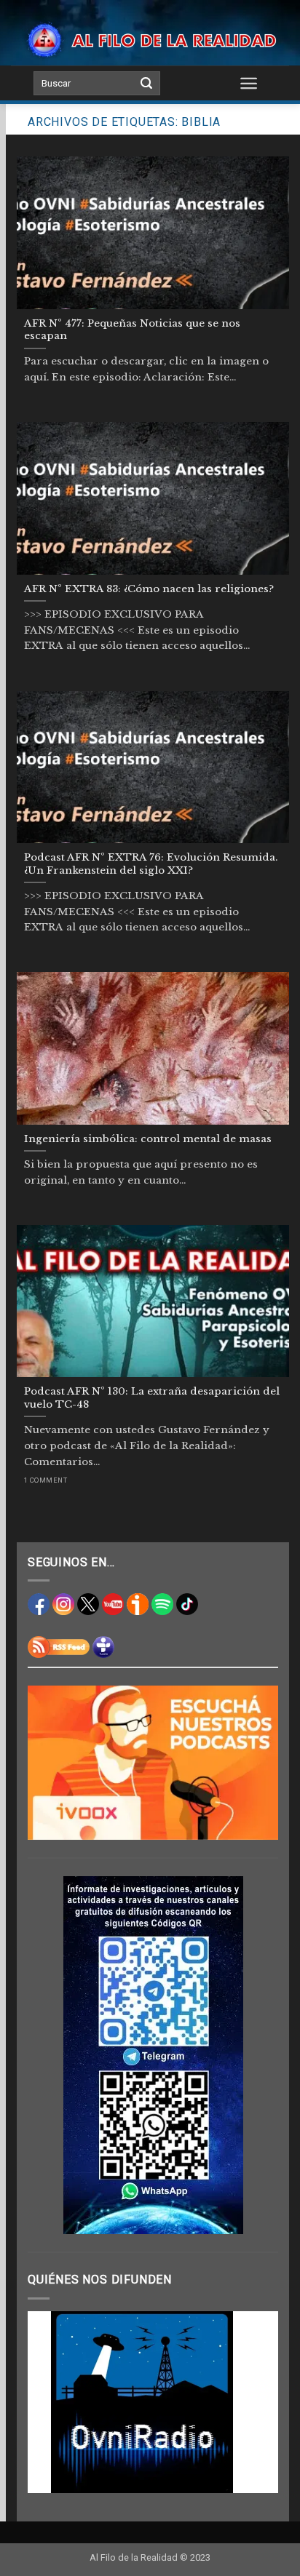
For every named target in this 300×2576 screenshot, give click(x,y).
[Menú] (249, 83)
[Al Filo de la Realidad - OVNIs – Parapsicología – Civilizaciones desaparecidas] (150, 40)
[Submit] (146, 84)
